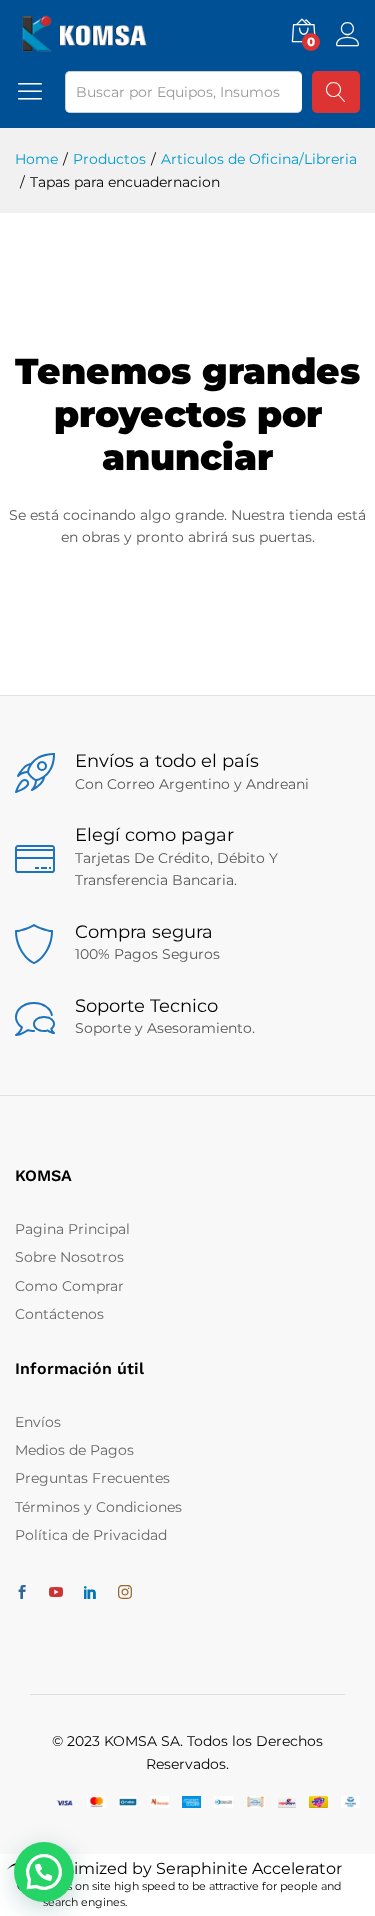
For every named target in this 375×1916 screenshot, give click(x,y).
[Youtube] (56, 1593)
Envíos (38, 1422)
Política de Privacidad (91, 1535)
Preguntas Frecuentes (92, 1478)
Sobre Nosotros (69, 1257)
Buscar (336, 92)
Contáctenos (59, 1314)
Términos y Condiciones (98, 1507)
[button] (44, 1872)
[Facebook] (22, 1593)
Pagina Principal (72, 1229)
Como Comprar (69, 1286)
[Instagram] (125, 1593)
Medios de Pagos (74, 1450)
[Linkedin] (90, 1593)
